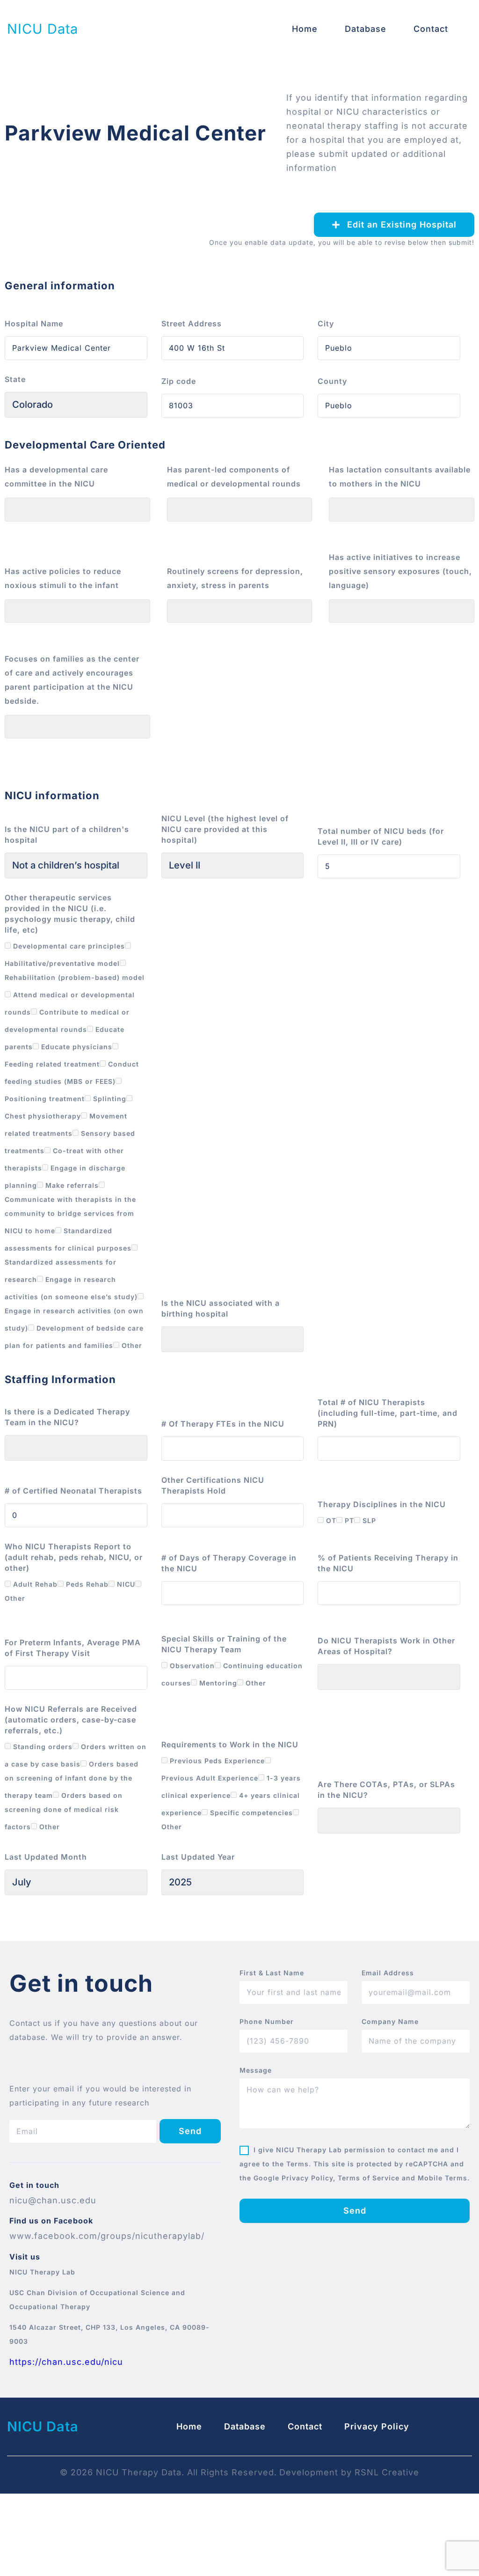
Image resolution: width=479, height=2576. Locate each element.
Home (305, 29)
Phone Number (267, 2022)
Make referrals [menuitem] (71, 1185)
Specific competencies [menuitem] (250, 1813)
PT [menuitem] (348, 1520)
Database (366, 29)
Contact (431, 29)
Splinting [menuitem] (109, 1099)
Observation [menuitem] (191, 1666)
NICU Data (43, 29)
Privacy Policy (377, 2426)
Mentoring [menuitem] (217, 1683)
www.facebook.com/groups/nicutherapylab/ (107, 2236)
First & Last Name (272, 1973)
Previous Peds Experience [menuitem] (216, 1761)
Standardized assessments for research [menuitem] (61, 1271)
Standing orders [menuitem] (42, 1747)
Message (256, 2070)
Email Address (388, 1973)
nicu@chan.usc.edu (53, 2200)
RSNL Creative (387, 2472)
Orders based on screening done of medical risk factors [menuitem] (64, 1811)
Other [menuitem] (131, 1345)
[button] (394, 225)
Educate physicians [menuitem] (76, 1047)
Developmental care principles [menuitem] (68, 946)
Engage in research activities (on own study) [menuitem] (74, 1319)
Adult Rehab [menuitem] (34, 1584)
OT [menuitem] (330, 1520)
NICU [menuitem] (125, 1584)
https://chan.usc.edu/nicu (66, 2362)
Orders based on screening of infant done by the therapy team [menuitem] (72, 1780)
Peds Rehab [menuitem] (86, 1584)
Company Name (390, 2022)
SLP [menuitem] (368, 1520)
